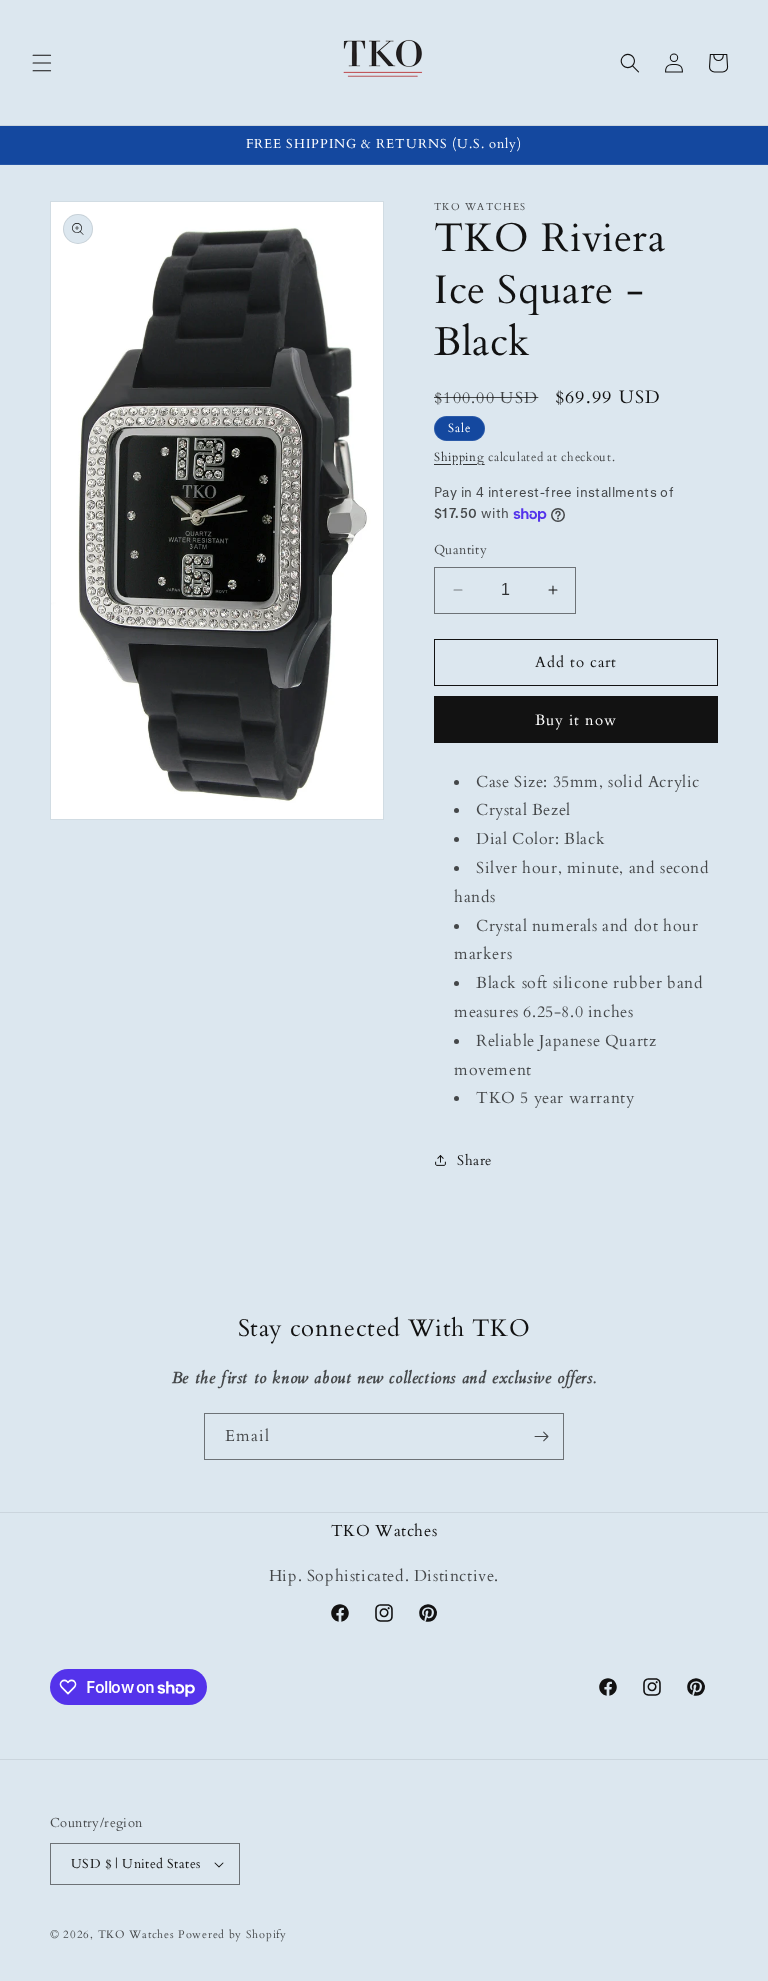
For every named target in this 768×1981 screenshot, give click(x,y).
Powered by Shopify (232, 1934)
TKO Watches (136, 1934)
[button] (42, 63)
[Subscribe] (541, 1436)
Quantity (460, 550)
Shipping (459, 457)
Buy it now (576, 720)
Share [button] (474, 1160)
